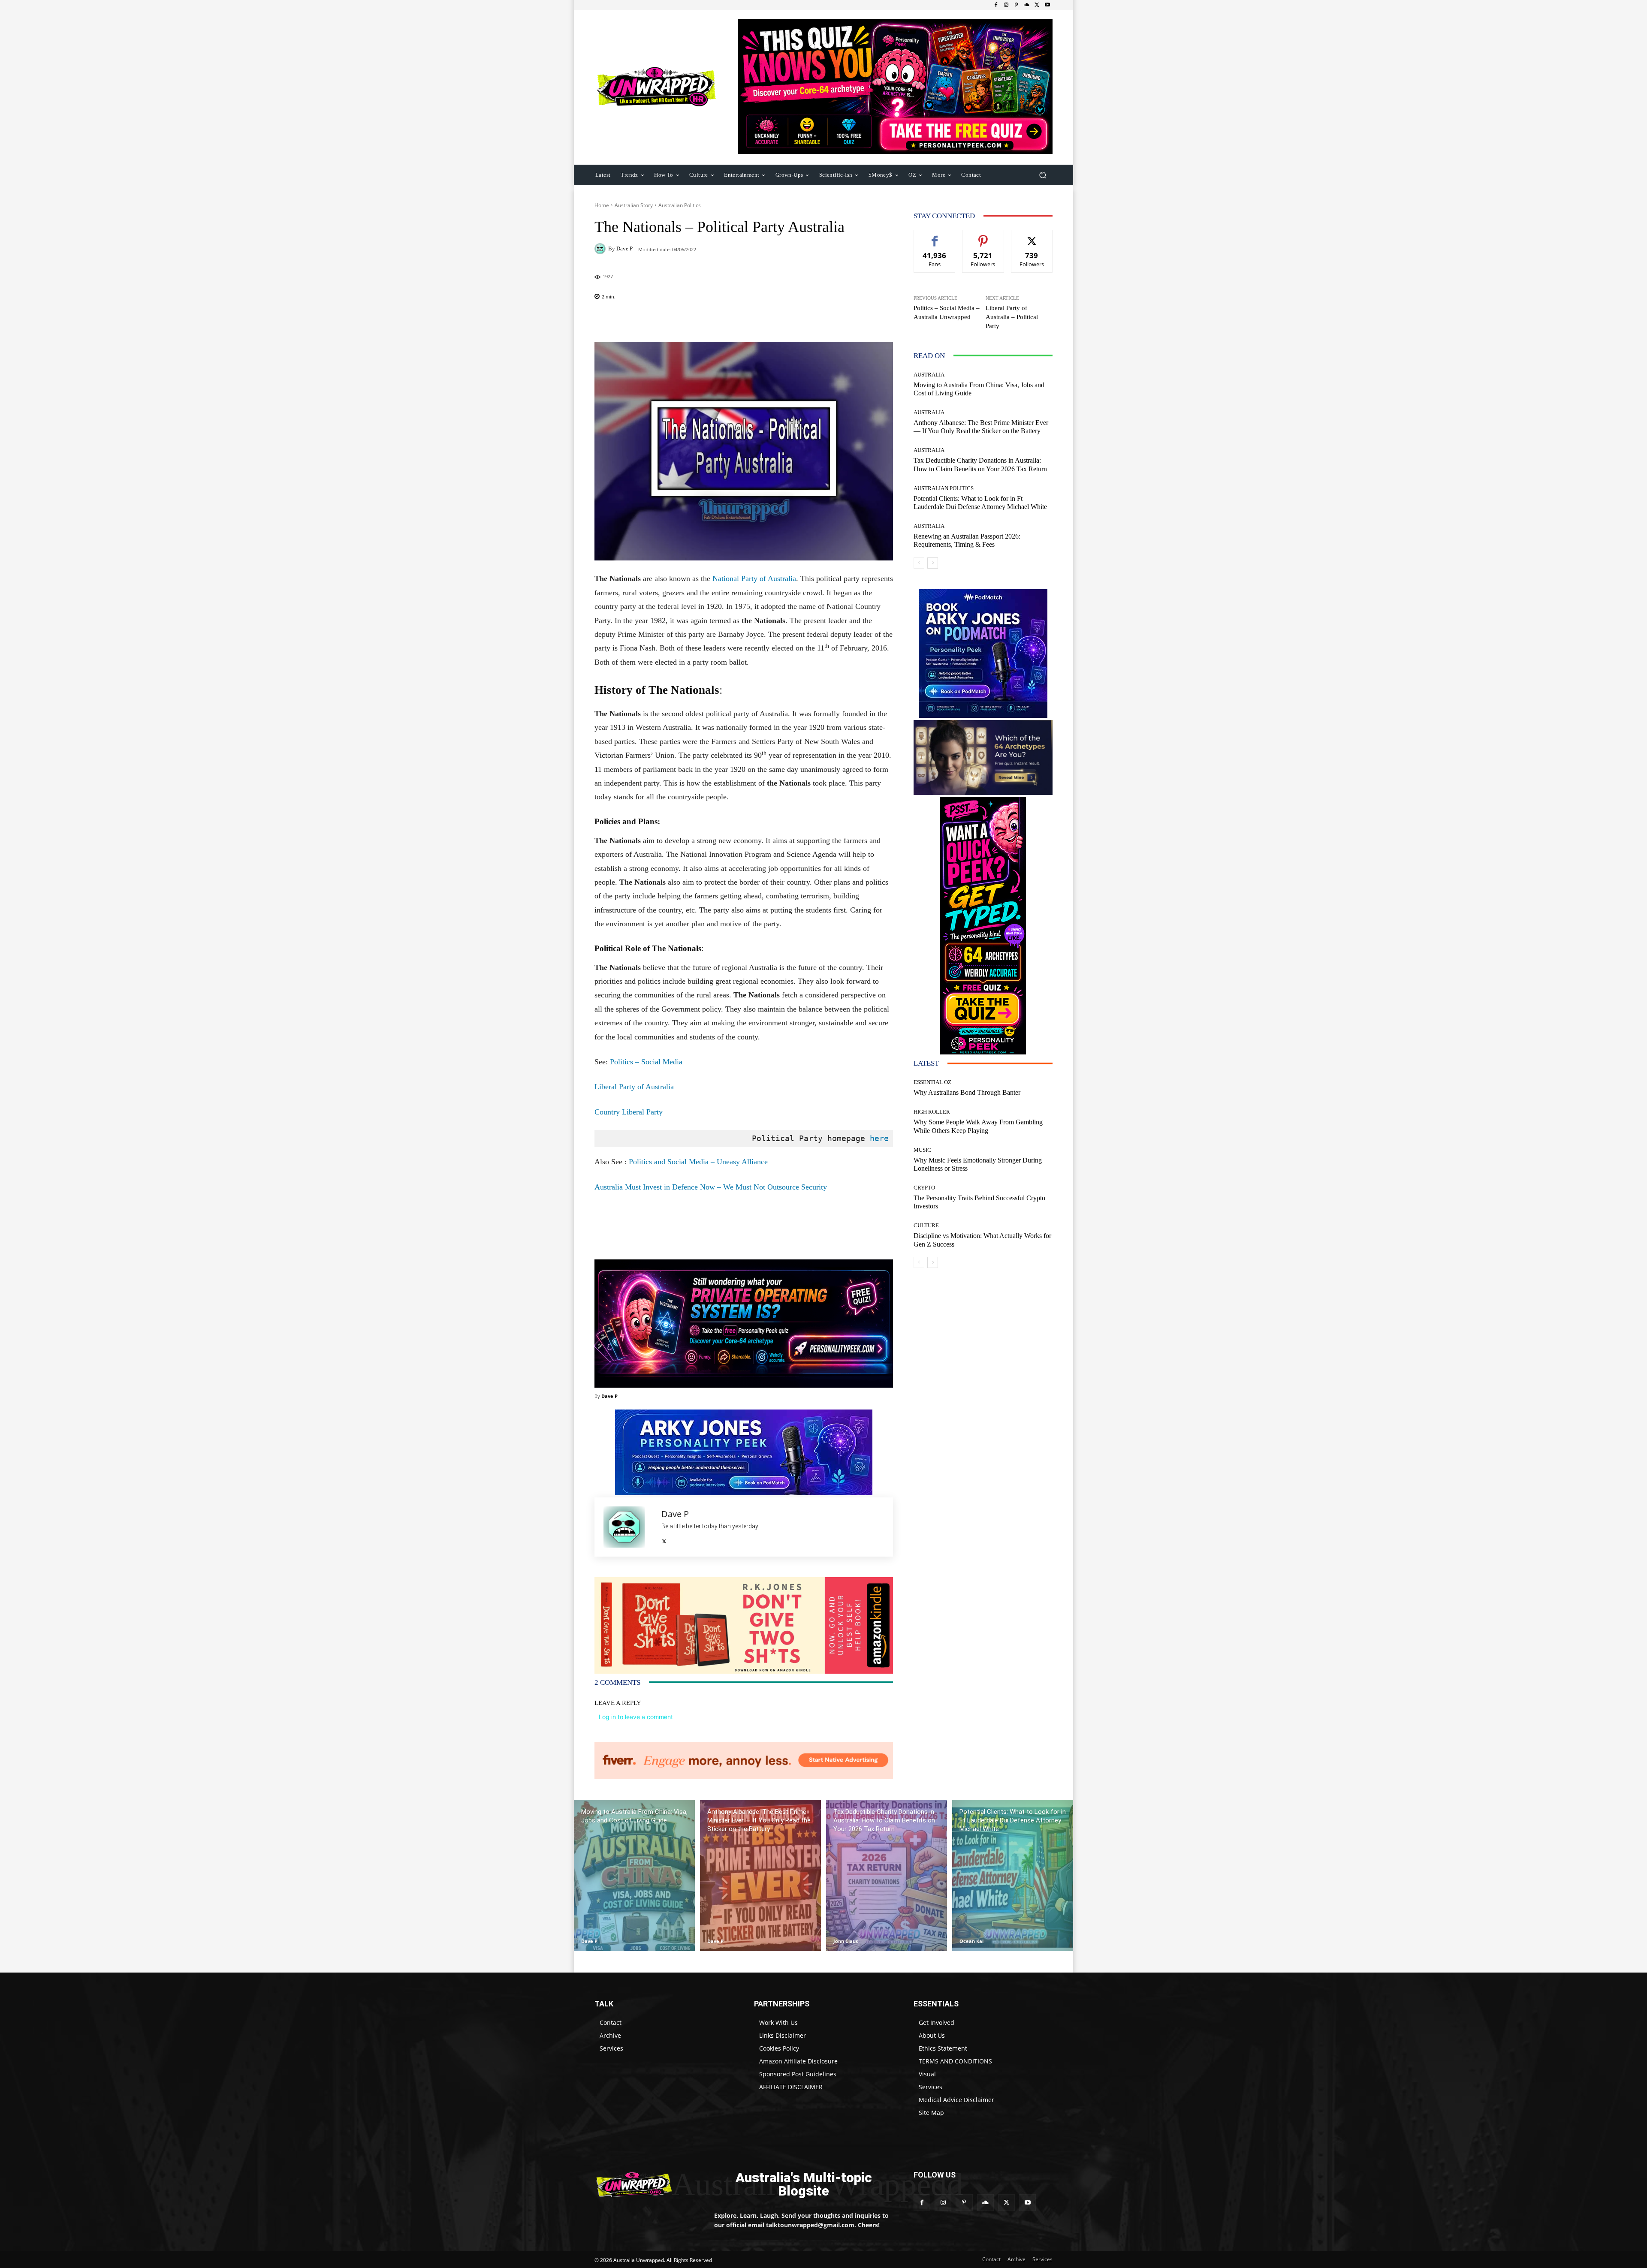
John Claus (846, 1941)
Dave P (624, 248)
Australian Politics (680, 205)
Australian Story (634, 205)
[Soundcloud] (1027, 5)
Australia (929, 375)
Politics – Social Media (646, 1062)
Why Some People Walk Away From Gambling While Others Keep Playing (978, 1126)
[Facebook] (996, 5)
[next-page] (933, 563)
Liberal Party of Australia (634, 1087)
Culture (926, 1225)
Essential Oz (932, 1082)
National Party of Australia (753, 578)
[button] (1042, 175)
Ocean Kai (971, 1941)
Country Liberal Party (629, 1112)
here (879, 1138)
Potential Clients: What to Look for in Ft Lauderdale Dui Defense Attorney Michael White (980, 503)
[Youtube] (1047, 5)
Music (922, 1150)
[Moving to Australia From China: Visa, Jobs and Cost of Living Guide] (634, 1875)
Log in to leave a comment (636, 1717)
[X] (1037, 5)
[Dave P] (601, 249)
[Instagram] (1006, 5)
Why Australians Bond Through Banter (967, 1092)
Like (935, 236)
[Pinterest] (1017, 5)
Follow (983, 236)
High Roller (932, 1112)
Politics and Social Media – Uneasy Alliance (698, 1162)
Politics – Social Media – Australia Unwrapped (947, 312)
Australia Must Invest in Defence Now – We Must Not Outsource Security (711, 1187)
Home (602, 205)
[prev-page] (919, 563)
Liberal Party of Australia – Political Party (1012, 317)
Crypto (924, 1188)
